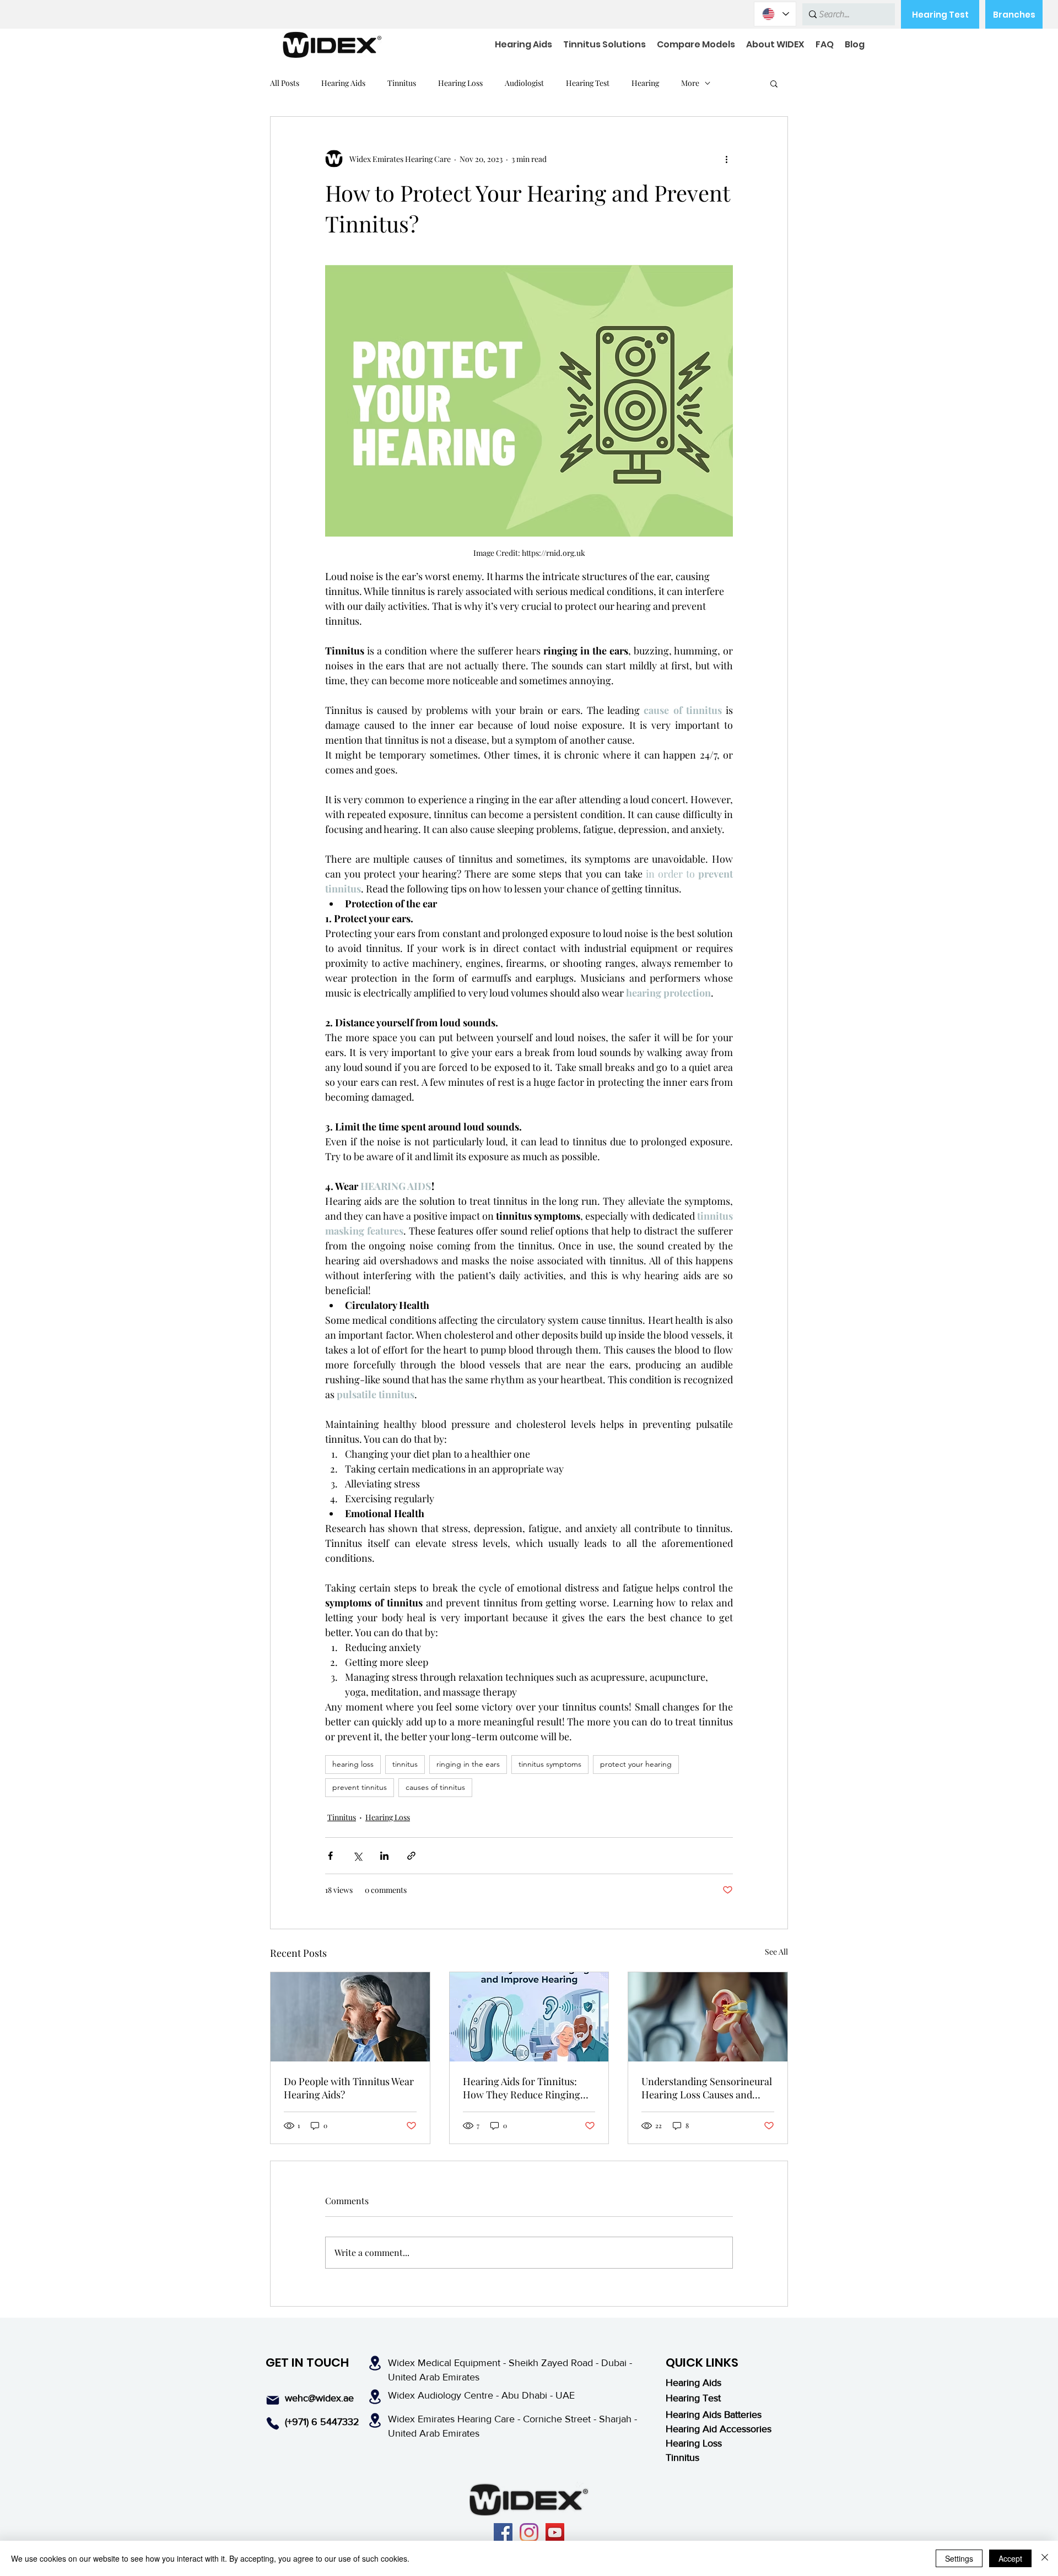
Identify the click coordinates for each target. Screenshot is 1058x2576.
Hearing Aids (343, 83)
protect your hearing (636, 1764)
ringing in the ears (468, 1764)
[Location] (375, 2363)
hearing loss (353, 1764)
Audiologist (524, 83)
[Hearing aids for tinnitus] (350, 2017)
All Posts (285, 83)
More (690, 83)
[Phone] (273, 2423)
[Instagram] (529, 2532)
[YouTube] (555, 2532)
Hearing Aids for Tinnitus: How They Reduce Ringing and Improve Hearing (522, 2088)
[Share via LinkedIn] (384, 1856)
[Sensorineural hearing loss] (708, 2017)
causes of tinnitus (435, 1787)
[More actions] (726, 159)
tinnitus (405, 1764)
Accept (1010, 2558)
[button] (774, 83)
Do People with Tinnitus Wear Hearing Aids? (349, 2088)
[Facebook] (503, 2532)
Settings (959, 2558)
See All (776, 1952)
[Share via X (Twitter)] (357, 1856)
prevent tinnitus (360, 1787)
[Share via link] (411, 1856)
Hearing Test (588, 83)
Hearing (645, 83)
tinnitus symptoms (550, 1764)
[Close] (1045, 2558)
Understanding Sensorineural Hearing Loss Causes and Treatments (707, 2088)
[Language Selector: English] (775, 14)
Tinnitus (402, 83)
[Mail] (273, 2400)
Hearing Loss (460, 83)
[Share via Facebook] (330, 1856)
